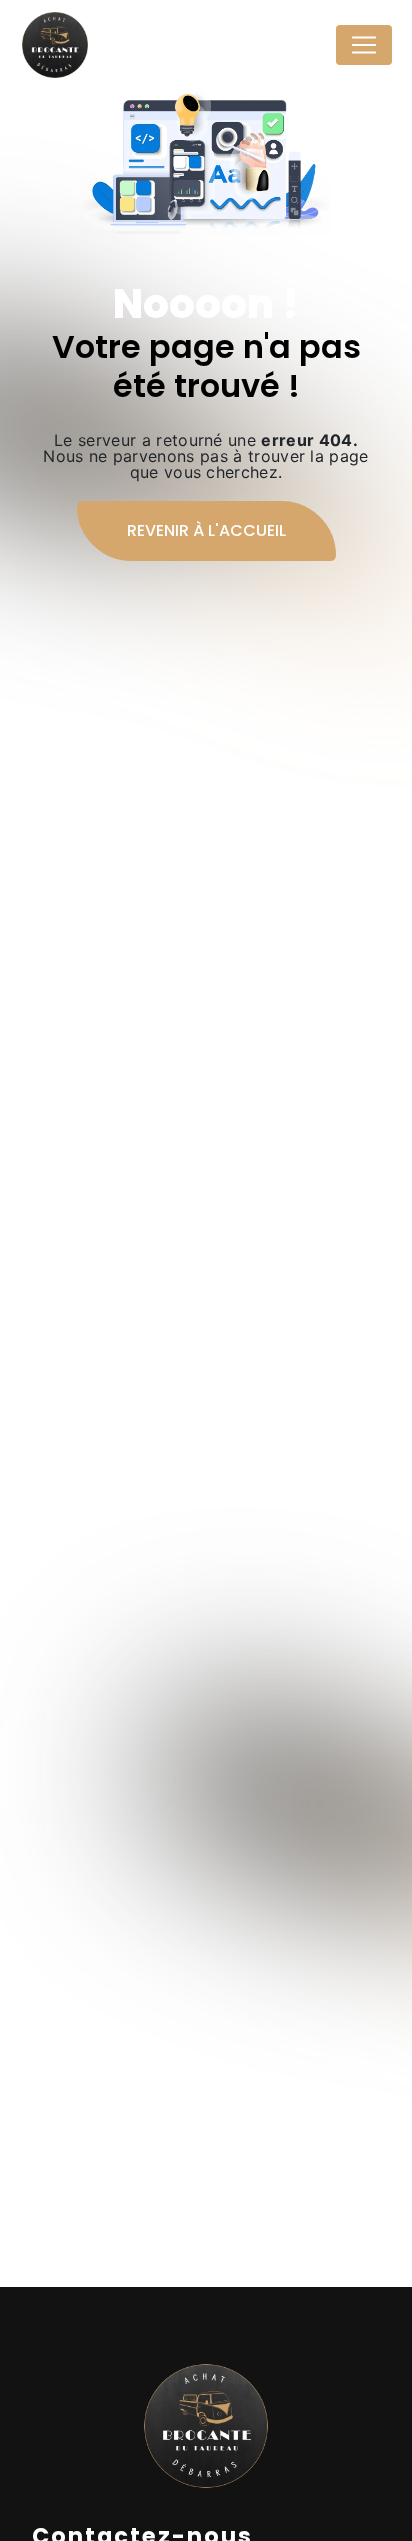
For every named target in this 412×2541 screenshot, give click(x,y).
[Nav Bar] (364, 45)
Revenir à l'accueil (206, 530)
